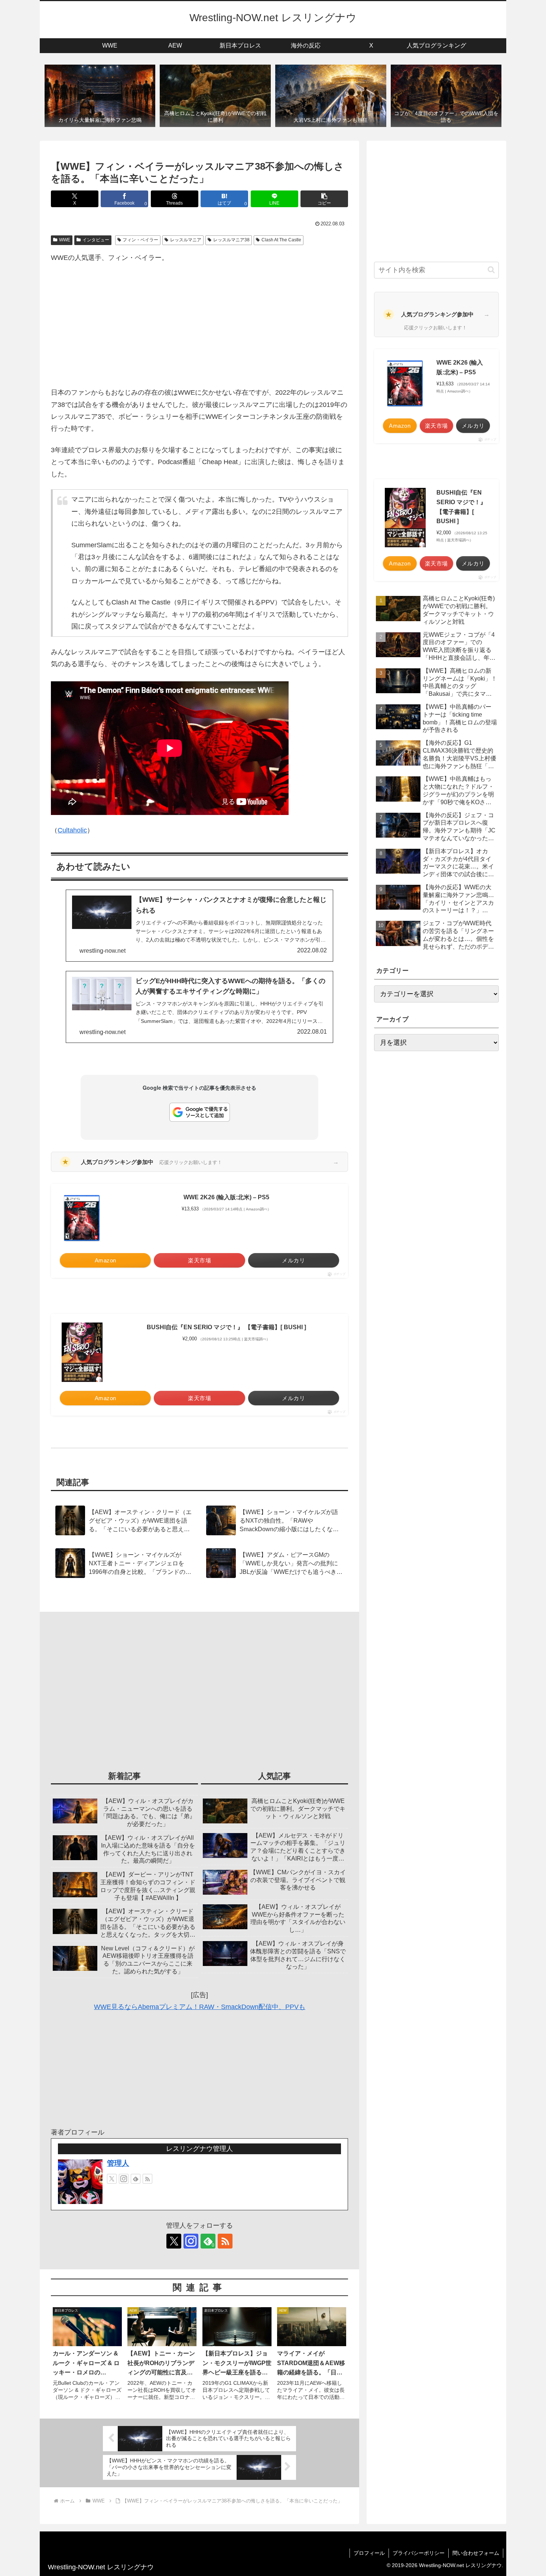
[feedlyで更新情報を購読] (136, 2179)
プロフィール (369, 2553)
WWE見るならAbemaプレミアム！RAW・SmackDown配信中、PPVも (200, 2007)
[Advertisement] (199, 325)
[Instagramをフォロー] (124, 2179)
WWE (65, 240)
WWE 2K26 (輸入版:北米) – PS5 (226, 1197)
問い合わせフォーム (476, 2553)
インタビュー (96, 240)
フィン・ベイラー (140, 240)
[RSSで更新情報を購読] (147, 2179)
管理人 (118, 2163)
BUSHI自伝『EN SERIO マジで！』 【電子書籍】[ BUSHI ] (226, 1327)
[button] (324, 199)
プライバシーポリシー (419, 2553)
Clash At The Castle (281, 240)
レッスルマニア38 (231, 240)
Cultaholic (72, 830)
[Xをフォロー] (112, 2179)
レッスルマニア (186, 240)
